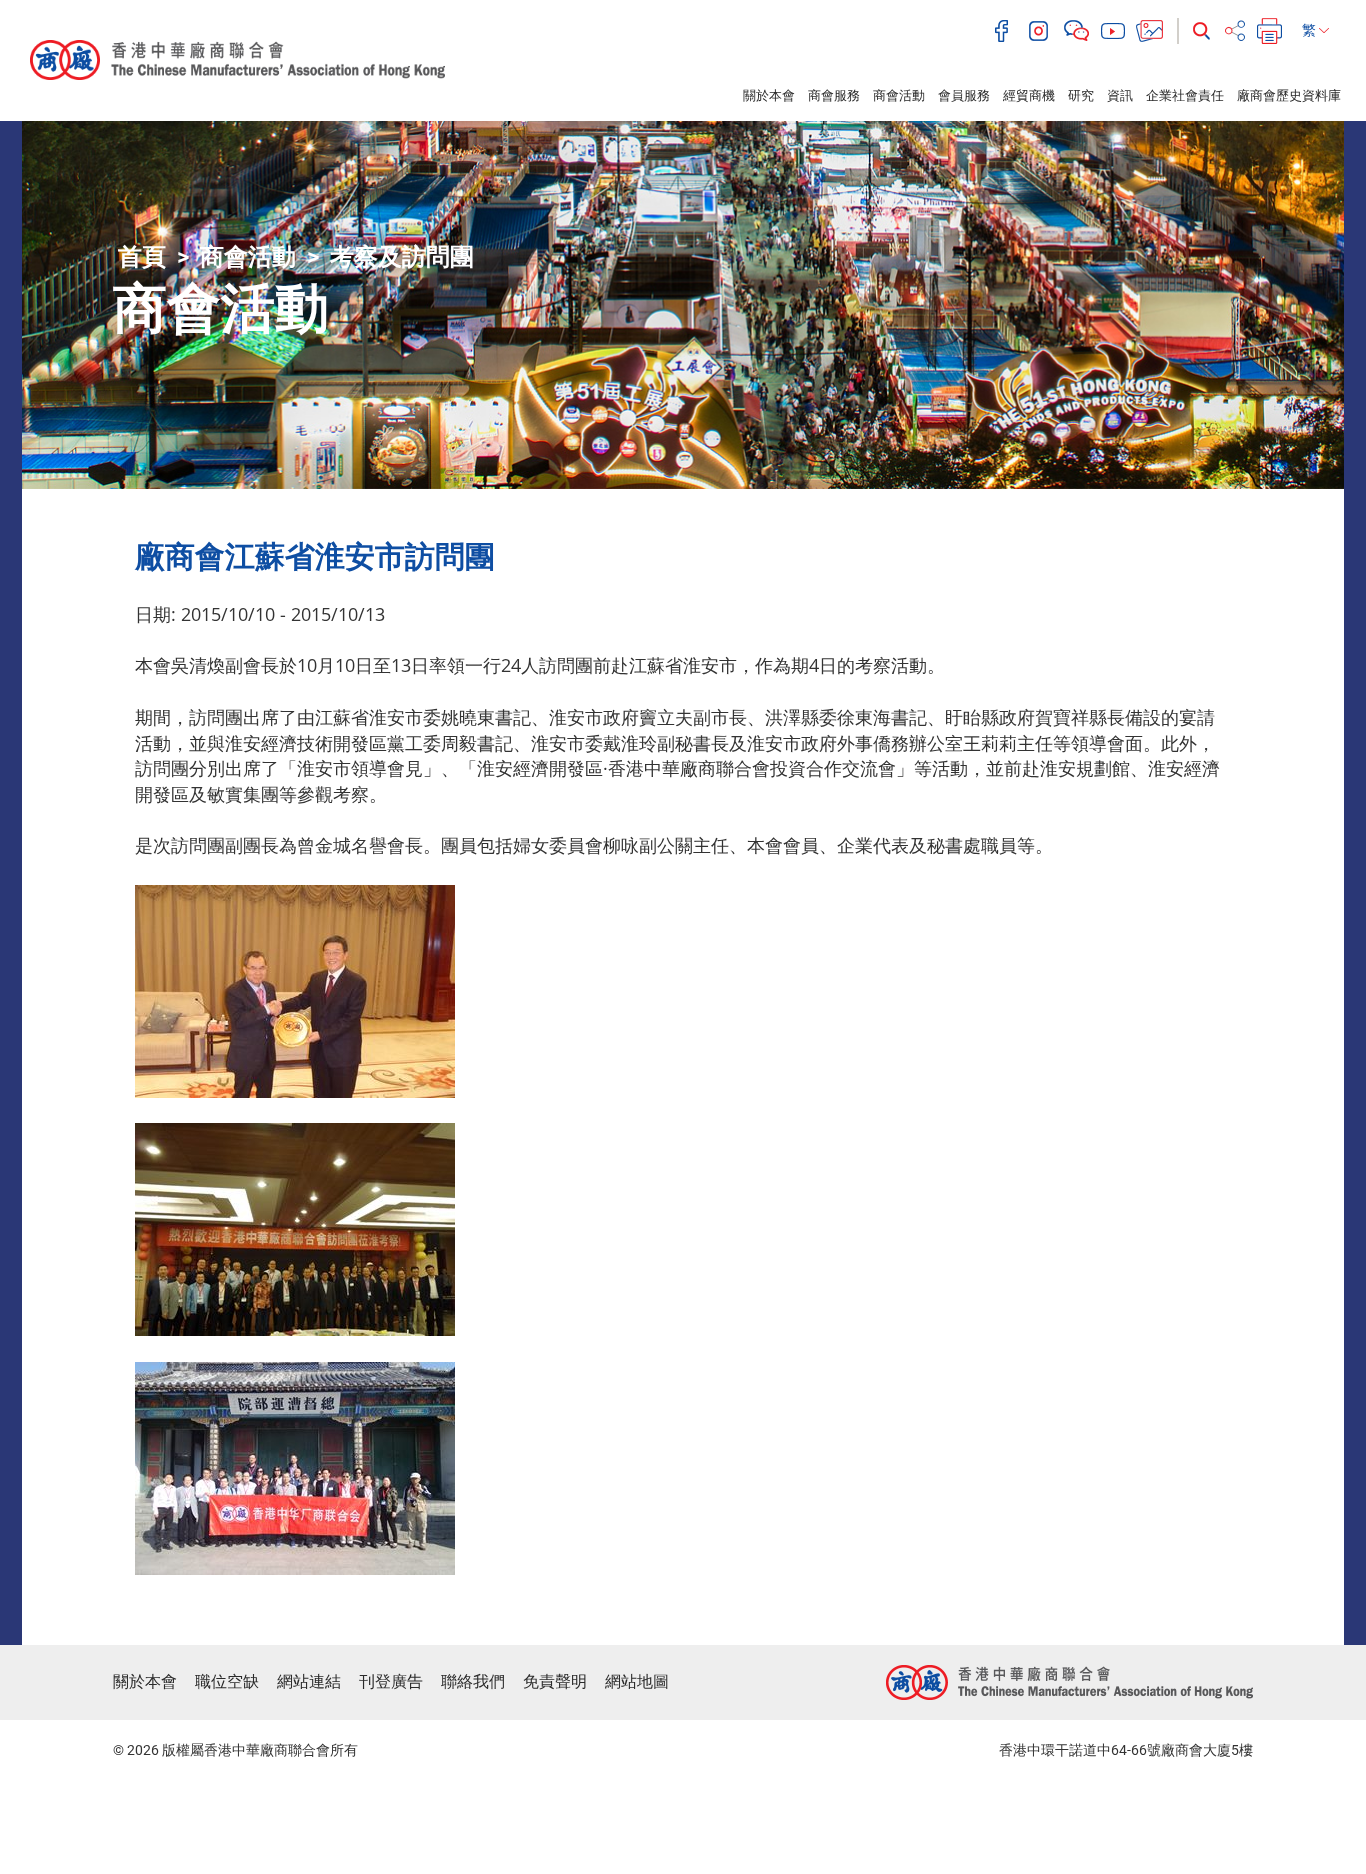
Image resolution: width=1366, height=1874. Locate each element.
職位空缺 (227, 1681)
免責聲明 (555, 1681)
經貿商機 (1029, 95)
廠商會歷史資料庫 (1289, 95)
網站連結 (309, 1681)
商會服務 (834, 95)
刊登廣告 (391, 1681)
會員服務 (964, 95)
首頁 (142, 257)
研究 (1081, 95)
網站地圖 (637, 1681)
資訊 (1120, 95)
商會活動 (899, 95)
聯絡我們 (473, 1681)
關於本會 (769, 95)
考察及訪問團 (402, 257)
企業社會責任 (1185, 95)
